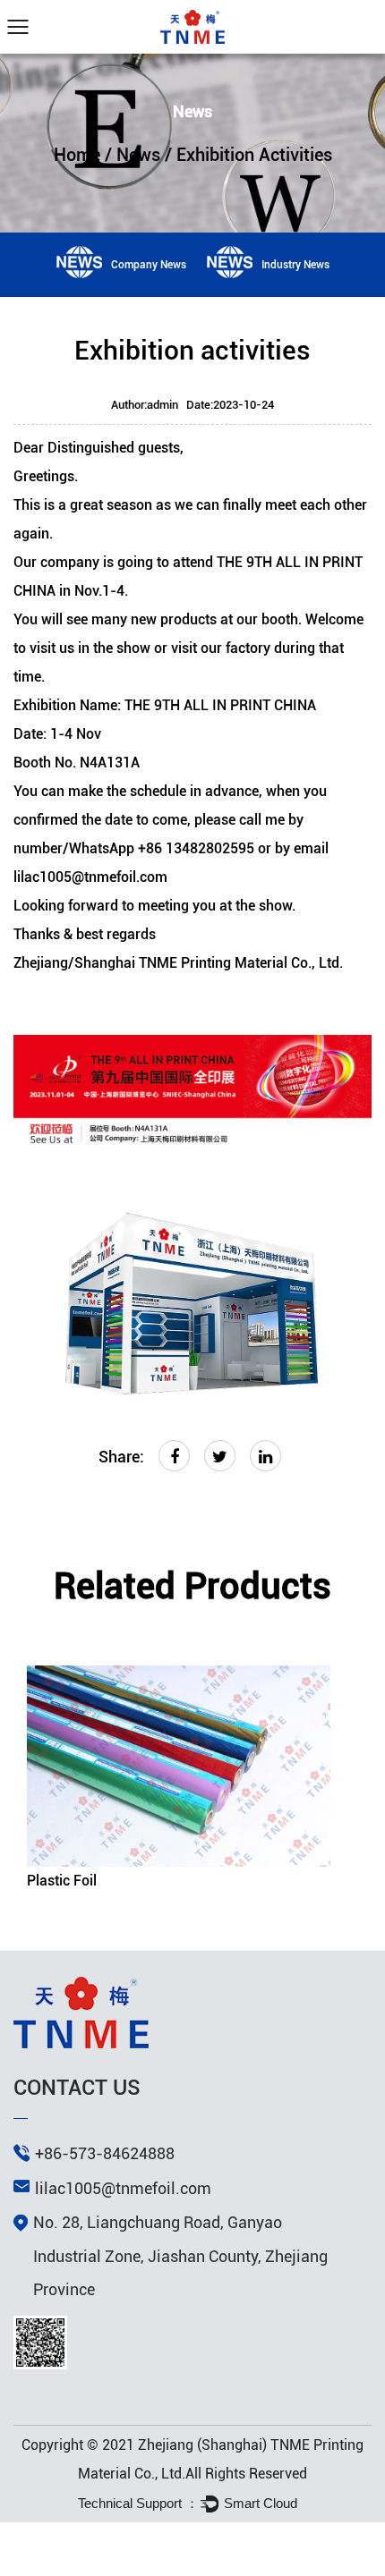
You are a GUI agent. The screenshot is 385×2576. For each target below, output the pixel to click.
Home (77, 155)
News (138, 155)
